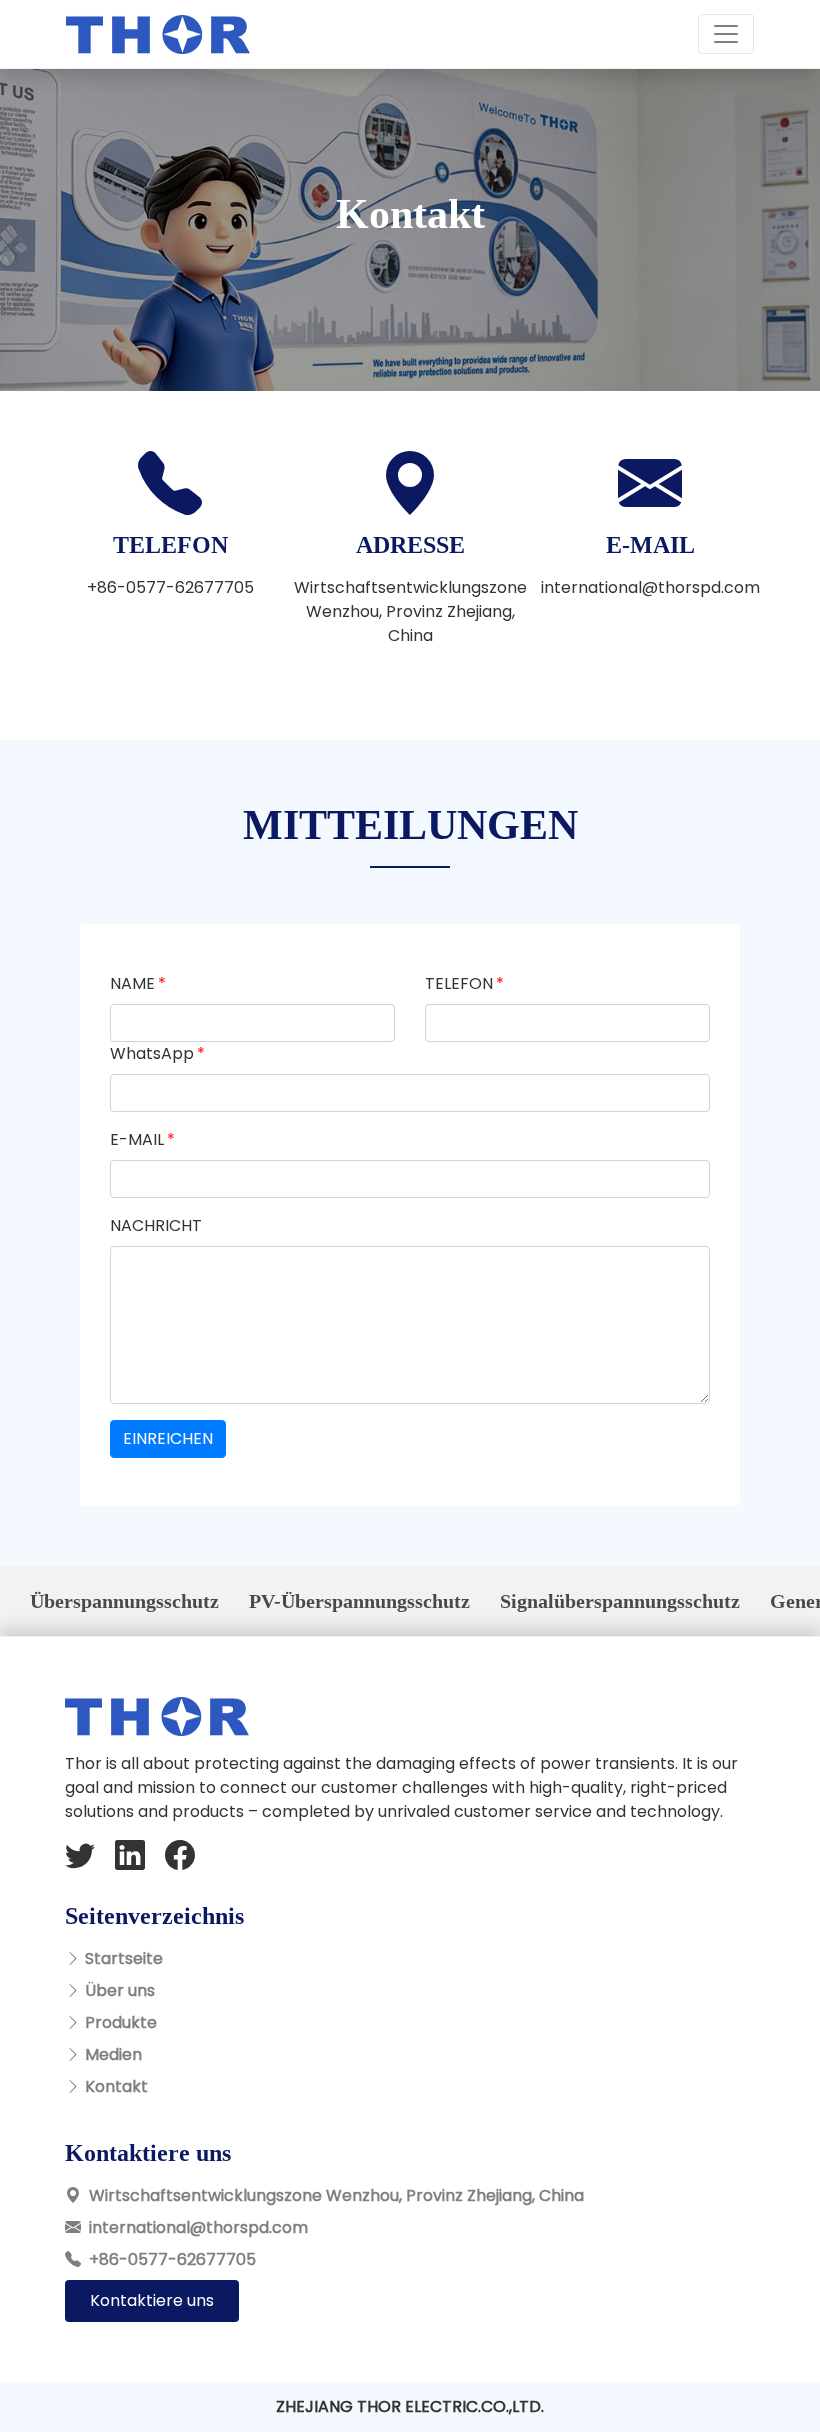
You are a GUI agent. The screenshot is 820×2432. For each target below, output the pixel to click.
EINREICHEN (168, 1438)
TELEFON (459, 983)
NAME (132, 983)
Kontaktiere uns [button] (152, 2300)
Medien (113, 2054)
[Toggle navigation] (726, 34)
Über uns (120, 1990)
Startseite (124, 1958)
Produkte (121, 2022)
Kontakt (116, 2086)
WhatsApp (152, 1053)
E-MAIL (137, 1139)
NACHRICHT (156, 1225)
